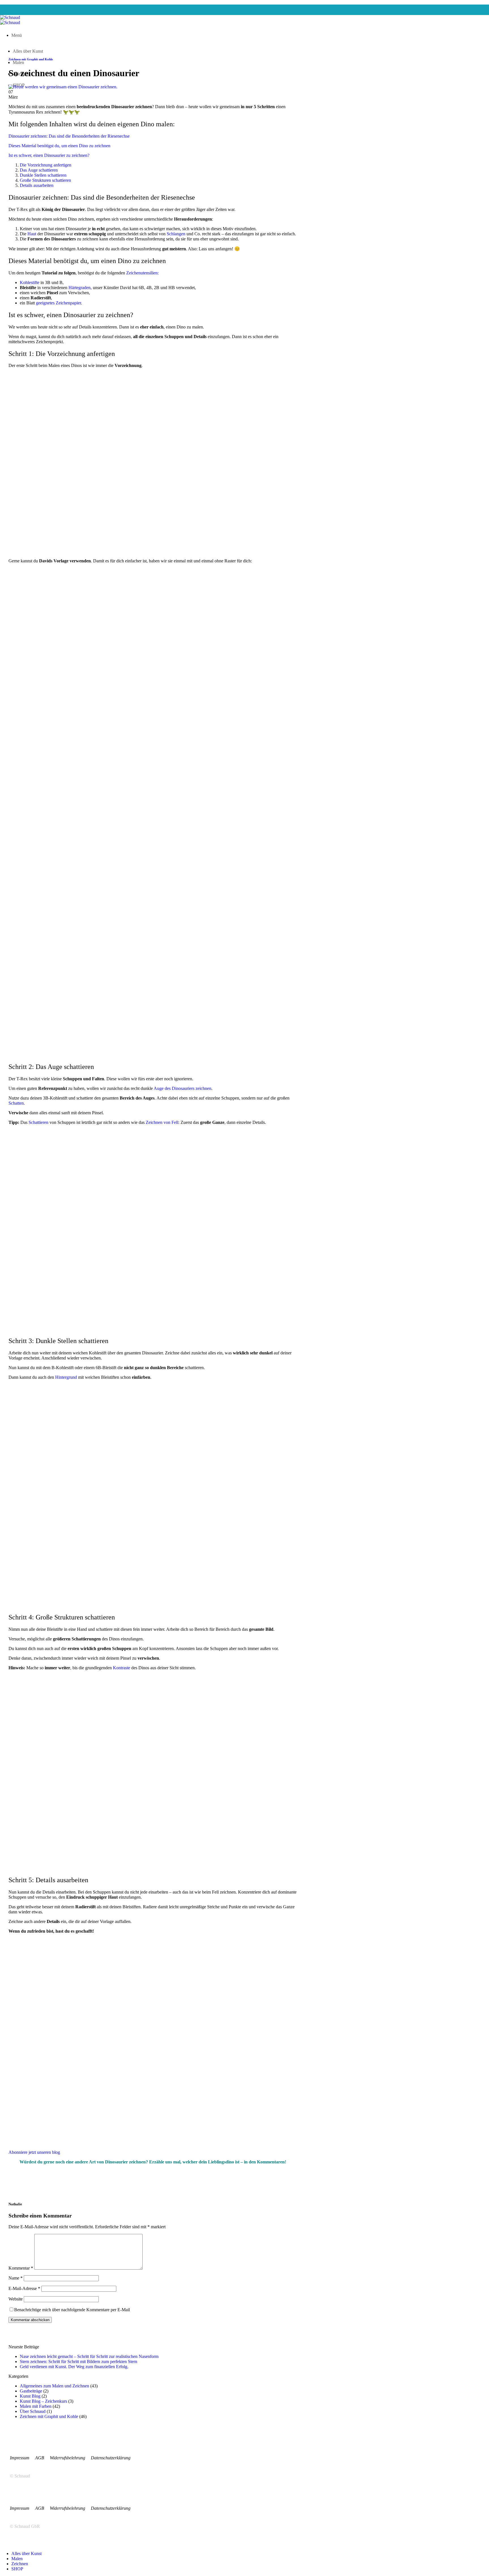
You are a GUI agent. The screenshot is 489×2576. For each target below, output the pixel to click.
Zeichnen (20, 2564)
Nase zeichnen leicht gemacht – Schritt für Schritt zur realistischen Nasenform (89, 2356)
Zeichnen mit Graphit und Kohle (31, 59)
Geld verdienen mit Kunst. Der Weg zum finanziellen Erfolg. (74, 2367)
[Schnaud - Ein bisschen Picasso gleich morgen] (10, 20)
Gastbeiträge (31, 2391)
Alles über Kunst (26, 2553)
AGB (42, 2458)
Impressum (22, 2458)
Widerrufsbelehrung (70, 2458)
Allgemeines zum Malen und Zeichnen (54, 2386)
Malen (17, 2559)
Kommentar (21, 2268)
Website (16, 2299)
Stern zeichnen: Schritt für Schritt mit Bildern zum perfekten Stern (79, 2361)
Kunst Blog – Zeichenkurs (43, 2401)
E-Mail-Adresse (24, 2288)
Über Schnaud (33, 2411)
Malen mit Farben (36, 2406)
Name (16, 2278)
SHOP (17, 2569)
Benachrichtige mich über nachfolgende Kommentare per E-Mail (72, 2310)
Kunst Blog (30, 2396)
